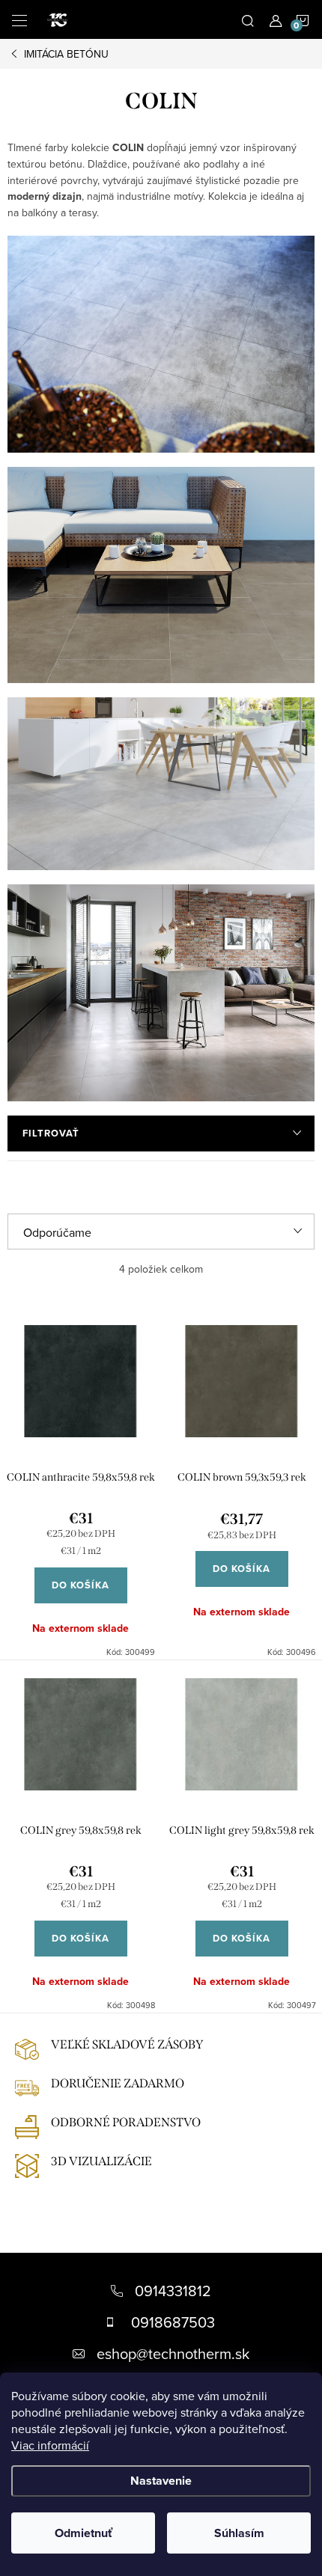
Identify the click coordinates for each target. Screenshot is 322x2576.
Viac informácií (50, 2445)
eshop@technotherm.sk (173, 2353)
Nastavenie (161, 2481)
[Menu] (19, 19)
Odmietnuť (83, 2533)
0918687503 (173, 2322)
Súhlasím (239, 2533)
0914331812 (173, 2291)
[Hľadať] (248, 19)
